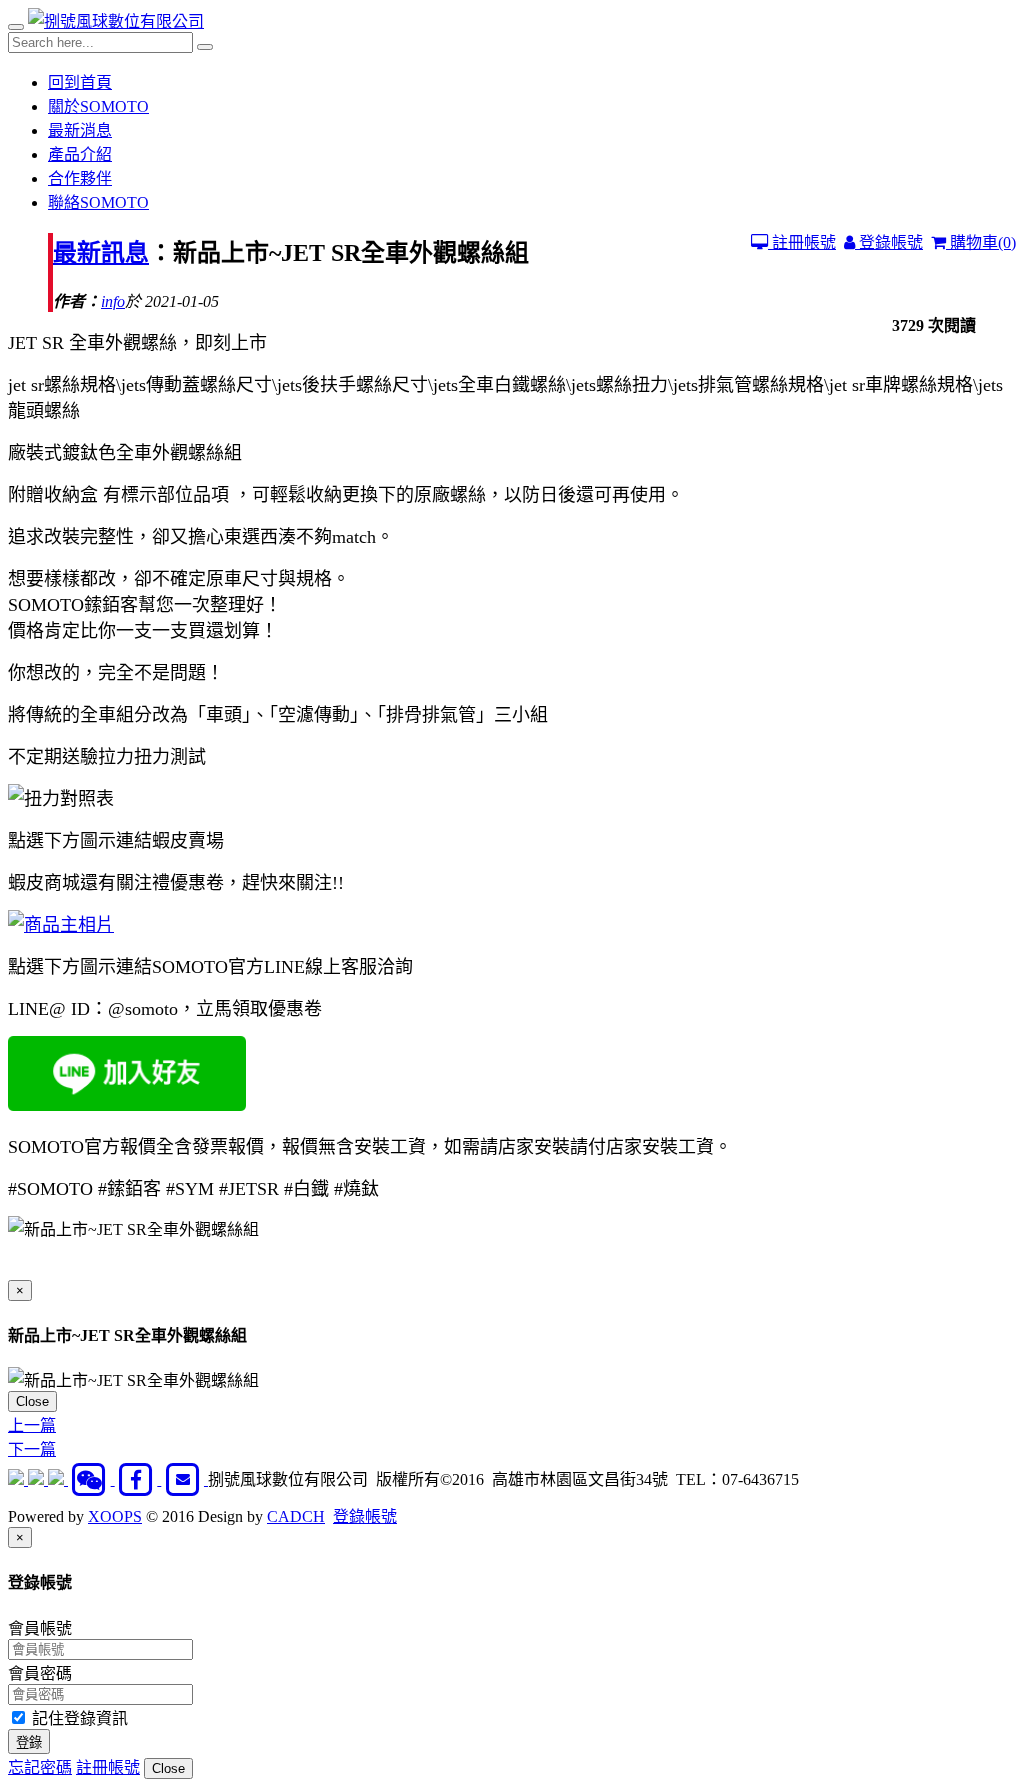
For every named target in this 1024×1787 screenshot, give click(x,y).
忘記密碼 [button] (40, 1767)
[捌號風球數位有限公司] (116, 21)
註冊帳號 (802, 242)
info (113, 301)
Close (32, 1401)
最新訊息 (101, 253)
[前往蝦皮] (18, 1479)
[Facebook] (138, 1479)
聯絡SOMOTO (98, 202)
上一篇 (32, 1425)
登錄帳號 (889, 242)
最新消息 (80, 130)
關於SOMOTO (98, 106)
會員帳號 (40, 1628)
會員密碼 (40, 1673)
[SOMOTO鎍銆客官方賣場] (61, 925)
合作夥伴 (80, 178)
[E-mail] (184, 1479)
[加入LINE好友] (38, 1479)
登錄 (29, 1742)
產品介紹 (80, 154)
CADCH (296, 1516)
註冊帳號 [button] (108, 1767)
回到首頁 (80, 82)
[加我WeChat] (91, 1479)
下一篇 (32, 1449)
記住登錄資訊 (78, 1718)
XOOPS (115, 1516)
